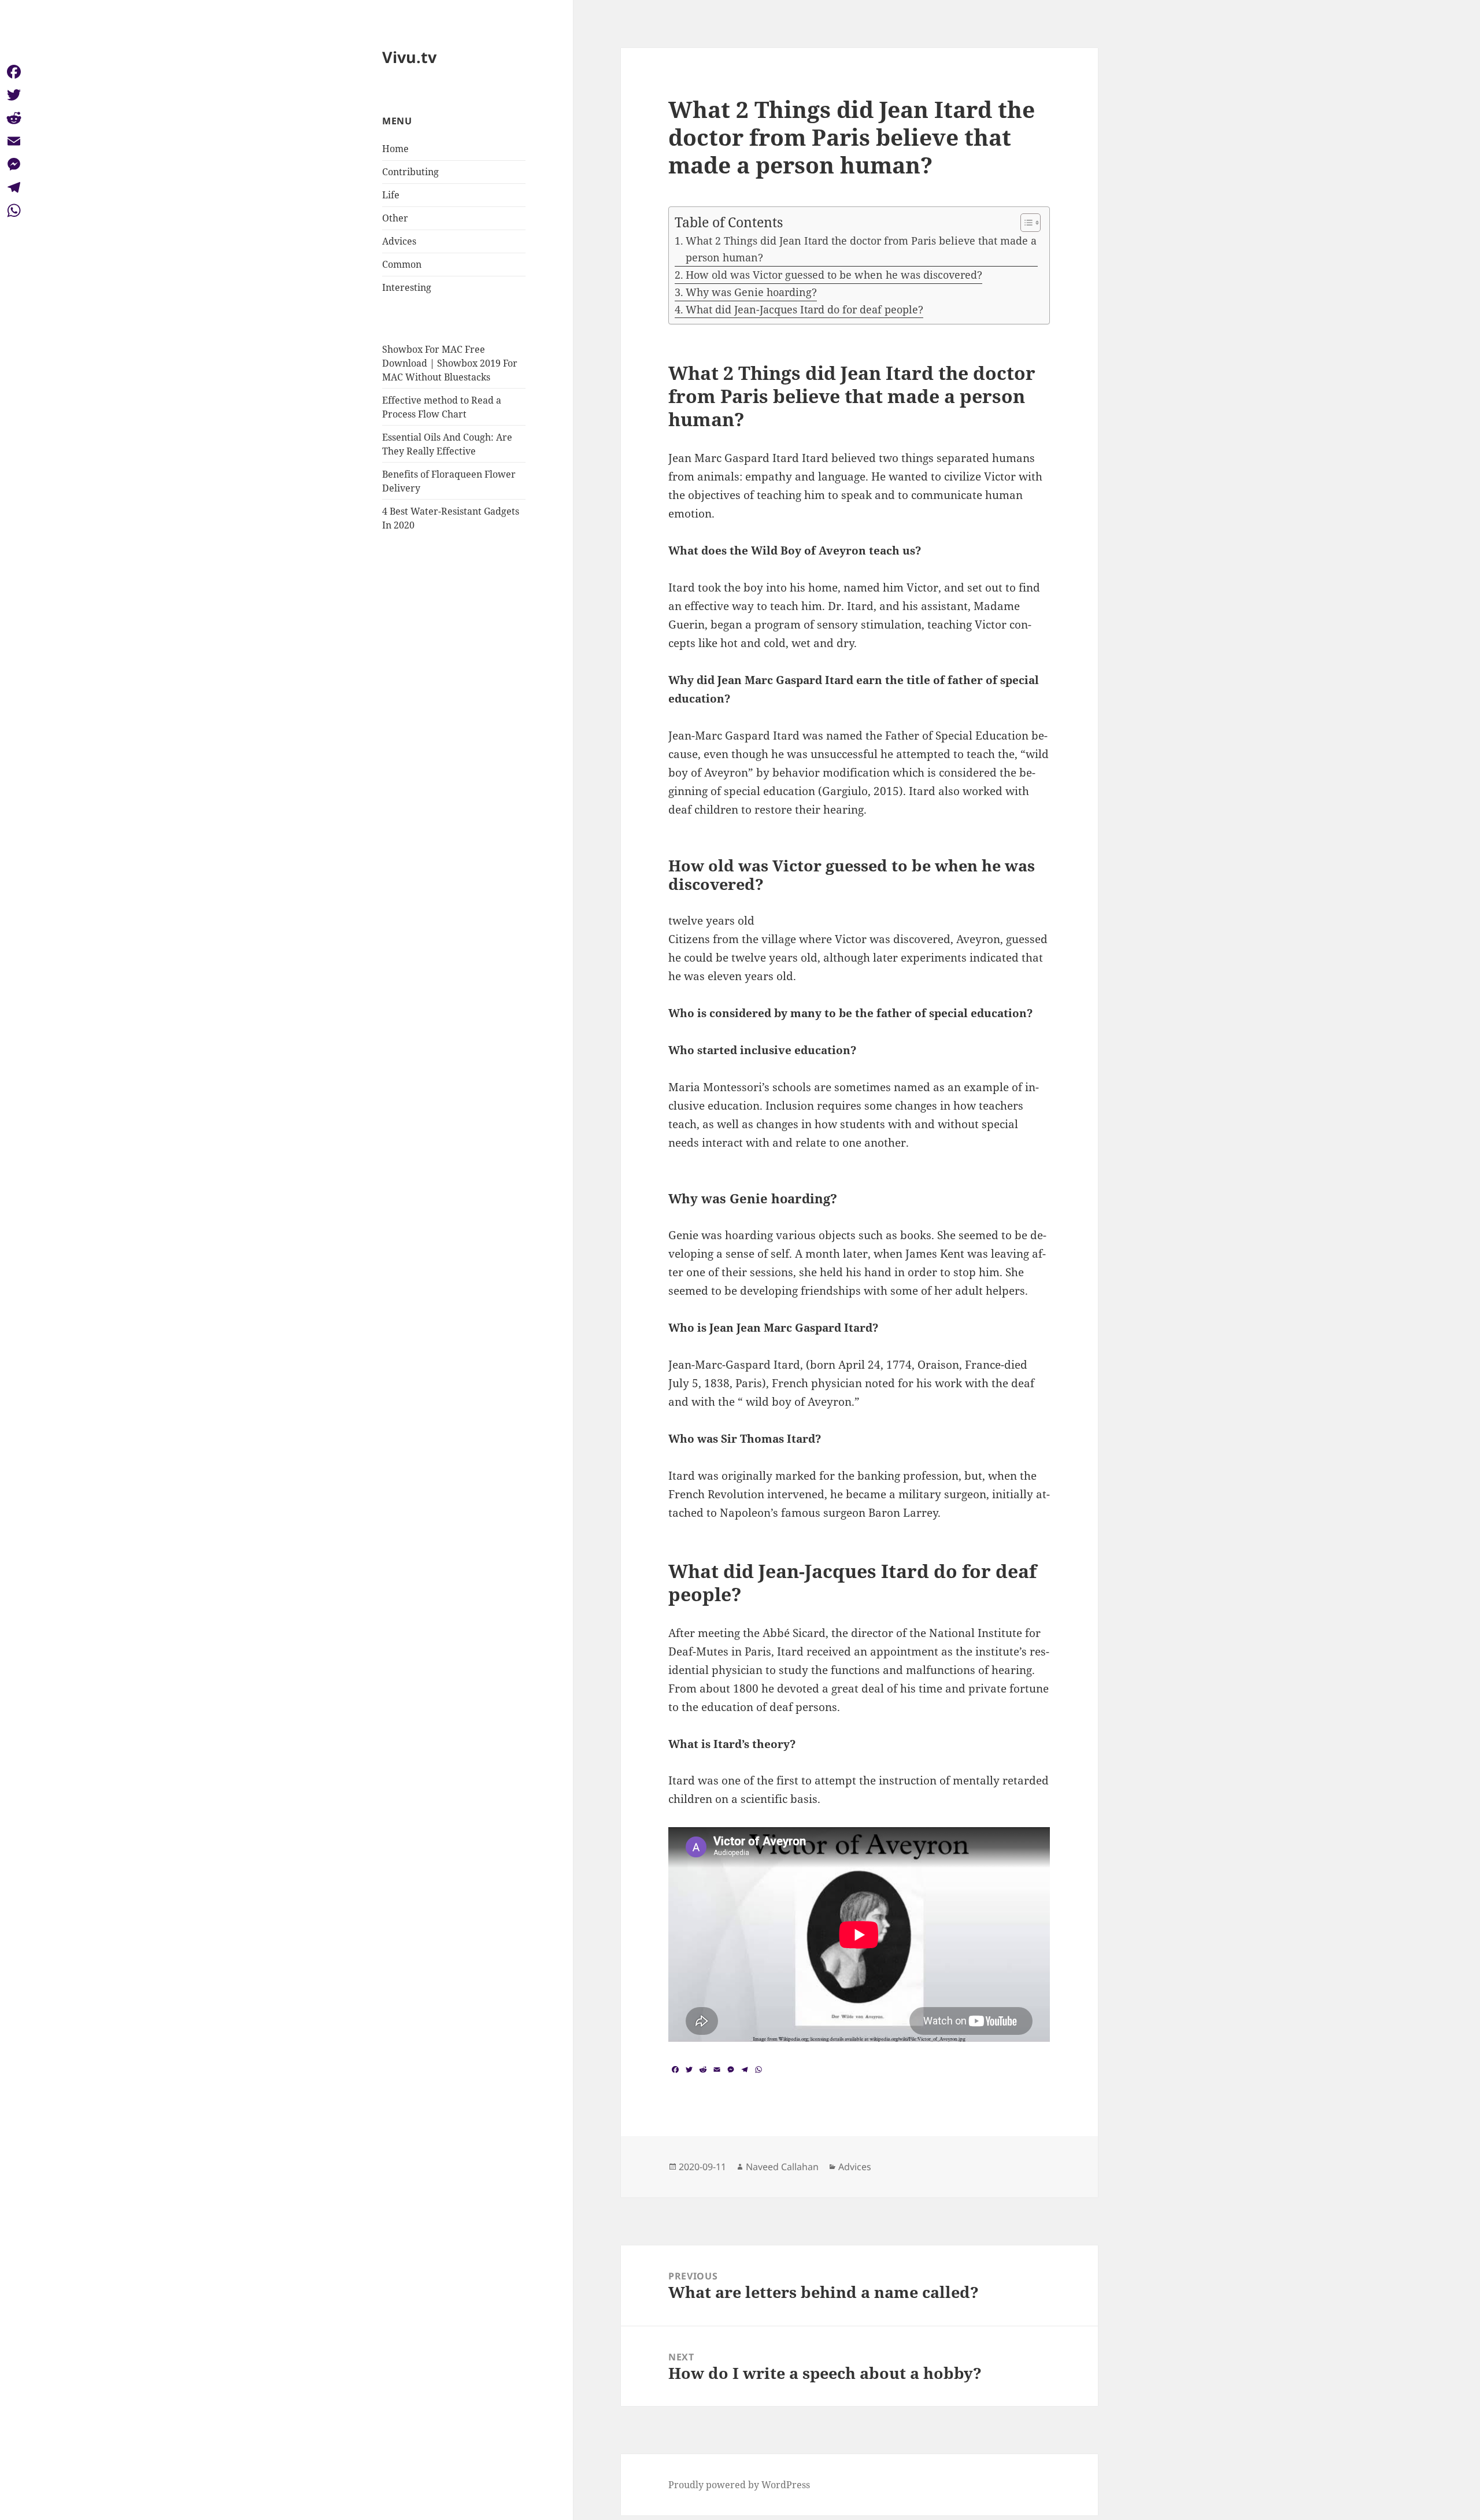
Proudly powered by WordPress (739, 2485)
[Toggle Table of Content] (1025, 223)
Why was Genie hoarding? (751, 292)
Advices (399, 241)
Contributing (410, 172)
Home (395, 149)
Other (395, 218)
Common (402, 264)
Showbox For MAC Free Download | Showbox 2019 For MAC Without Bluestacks (450, 363)
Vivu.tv (409, 57)
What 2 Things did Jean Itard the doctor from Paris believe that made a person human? (861, 249)
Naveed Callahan (782, 2167)
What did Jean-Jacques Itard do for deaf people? (804, 309)
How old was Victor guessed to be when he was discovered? (834, 275)
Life (391, 195)
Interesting (407, 287)
